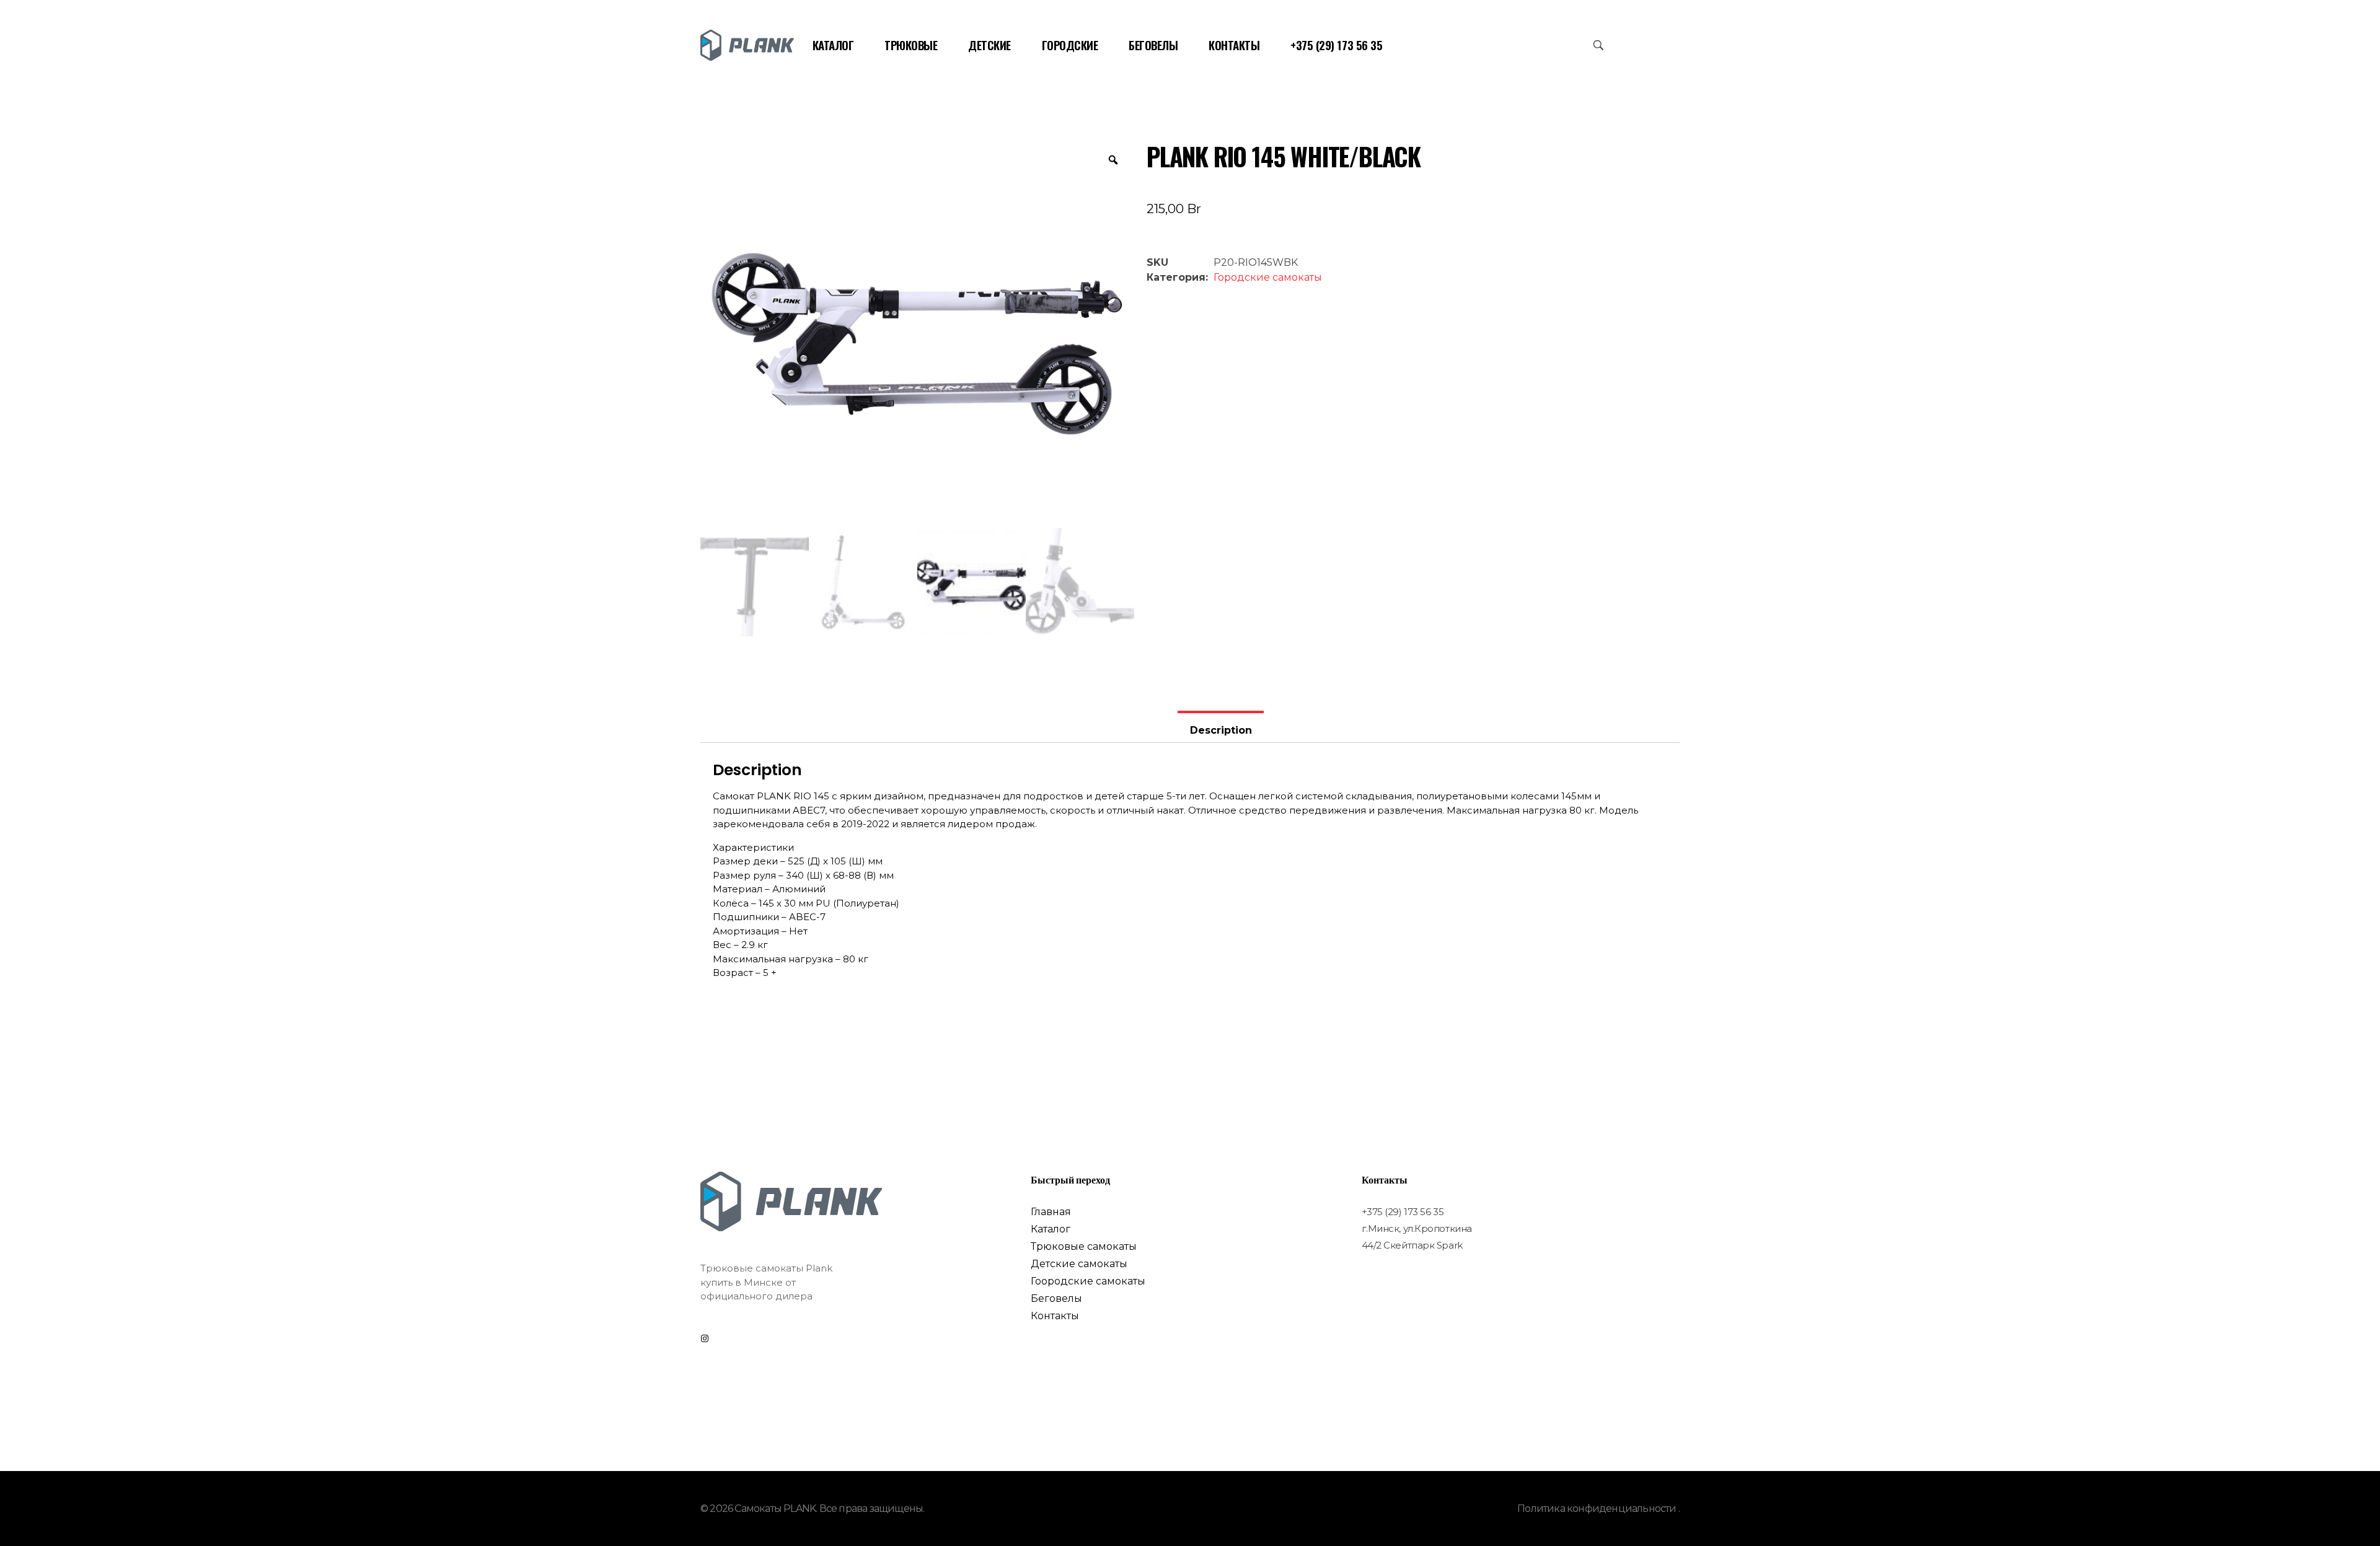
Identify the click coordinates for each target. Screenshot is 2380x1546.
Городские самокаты (1268, 277)
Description (1221, 730)
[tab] (1220, 727)
